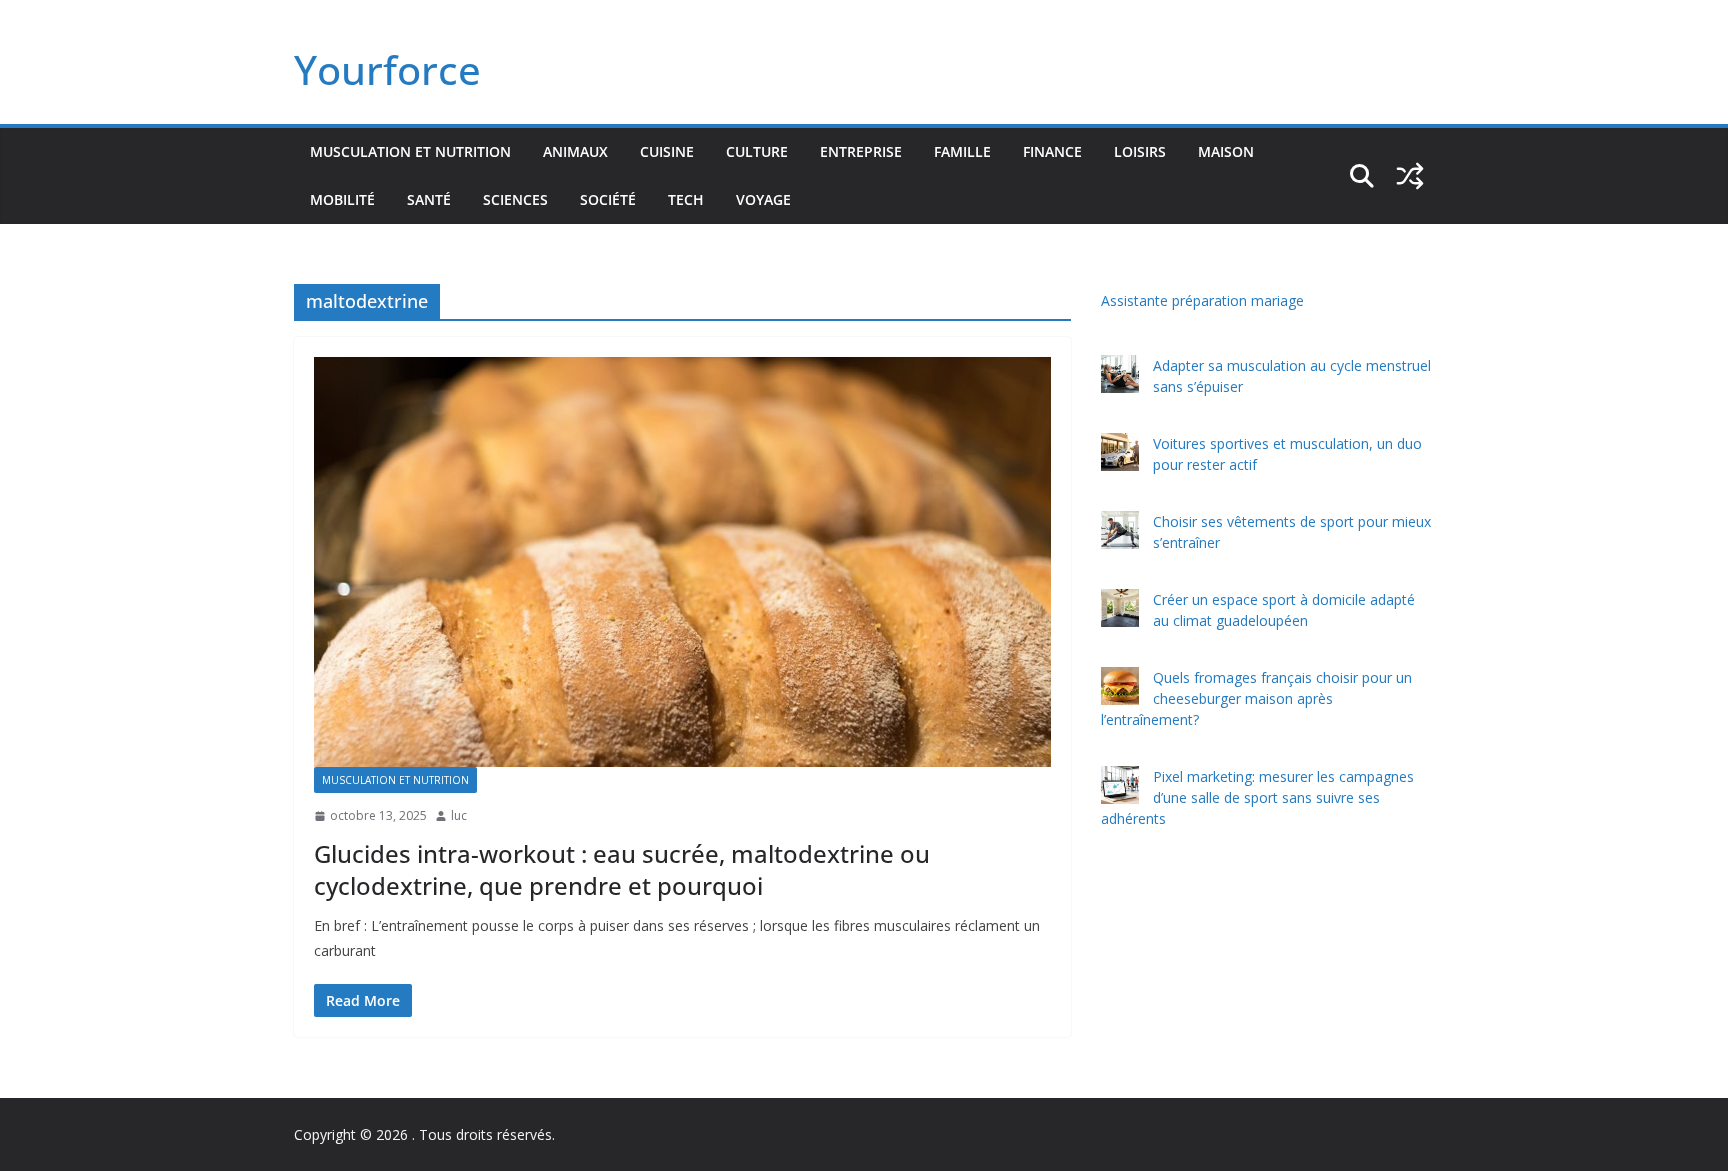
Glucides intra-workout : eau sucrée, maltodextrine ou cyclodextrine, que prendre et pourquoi (622, 869)
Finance (1052, 151)
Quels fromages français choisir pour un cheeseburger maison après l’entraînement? (1256, 698)
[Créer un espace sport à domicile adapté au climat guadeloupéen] (1120, 608)
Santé (429, 199)
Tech (686, 199)
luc (459, 815)
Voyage (763, 199)
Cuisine (667, 151)
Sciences (515, 199)
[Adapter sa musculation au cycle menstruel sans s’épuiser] (1120, 374)
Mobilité (342, 199)
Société (608, 199)
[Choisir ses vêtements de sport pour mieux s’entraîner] (1120, 530)
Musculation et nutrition (410, 151)
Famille (962, 151)
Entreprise (861, 151)
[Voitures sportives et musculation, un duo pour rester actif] (1120, 452)
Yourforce (387, 69)
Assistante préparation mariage (1202, 300)
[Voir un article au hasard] (1410, 176)
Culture (757, 151)
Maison (1226, 151)
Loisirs (1140, 151)
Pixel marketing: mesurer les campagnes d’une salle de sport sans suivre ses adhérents (1257, 797)
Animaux (575, 151)
